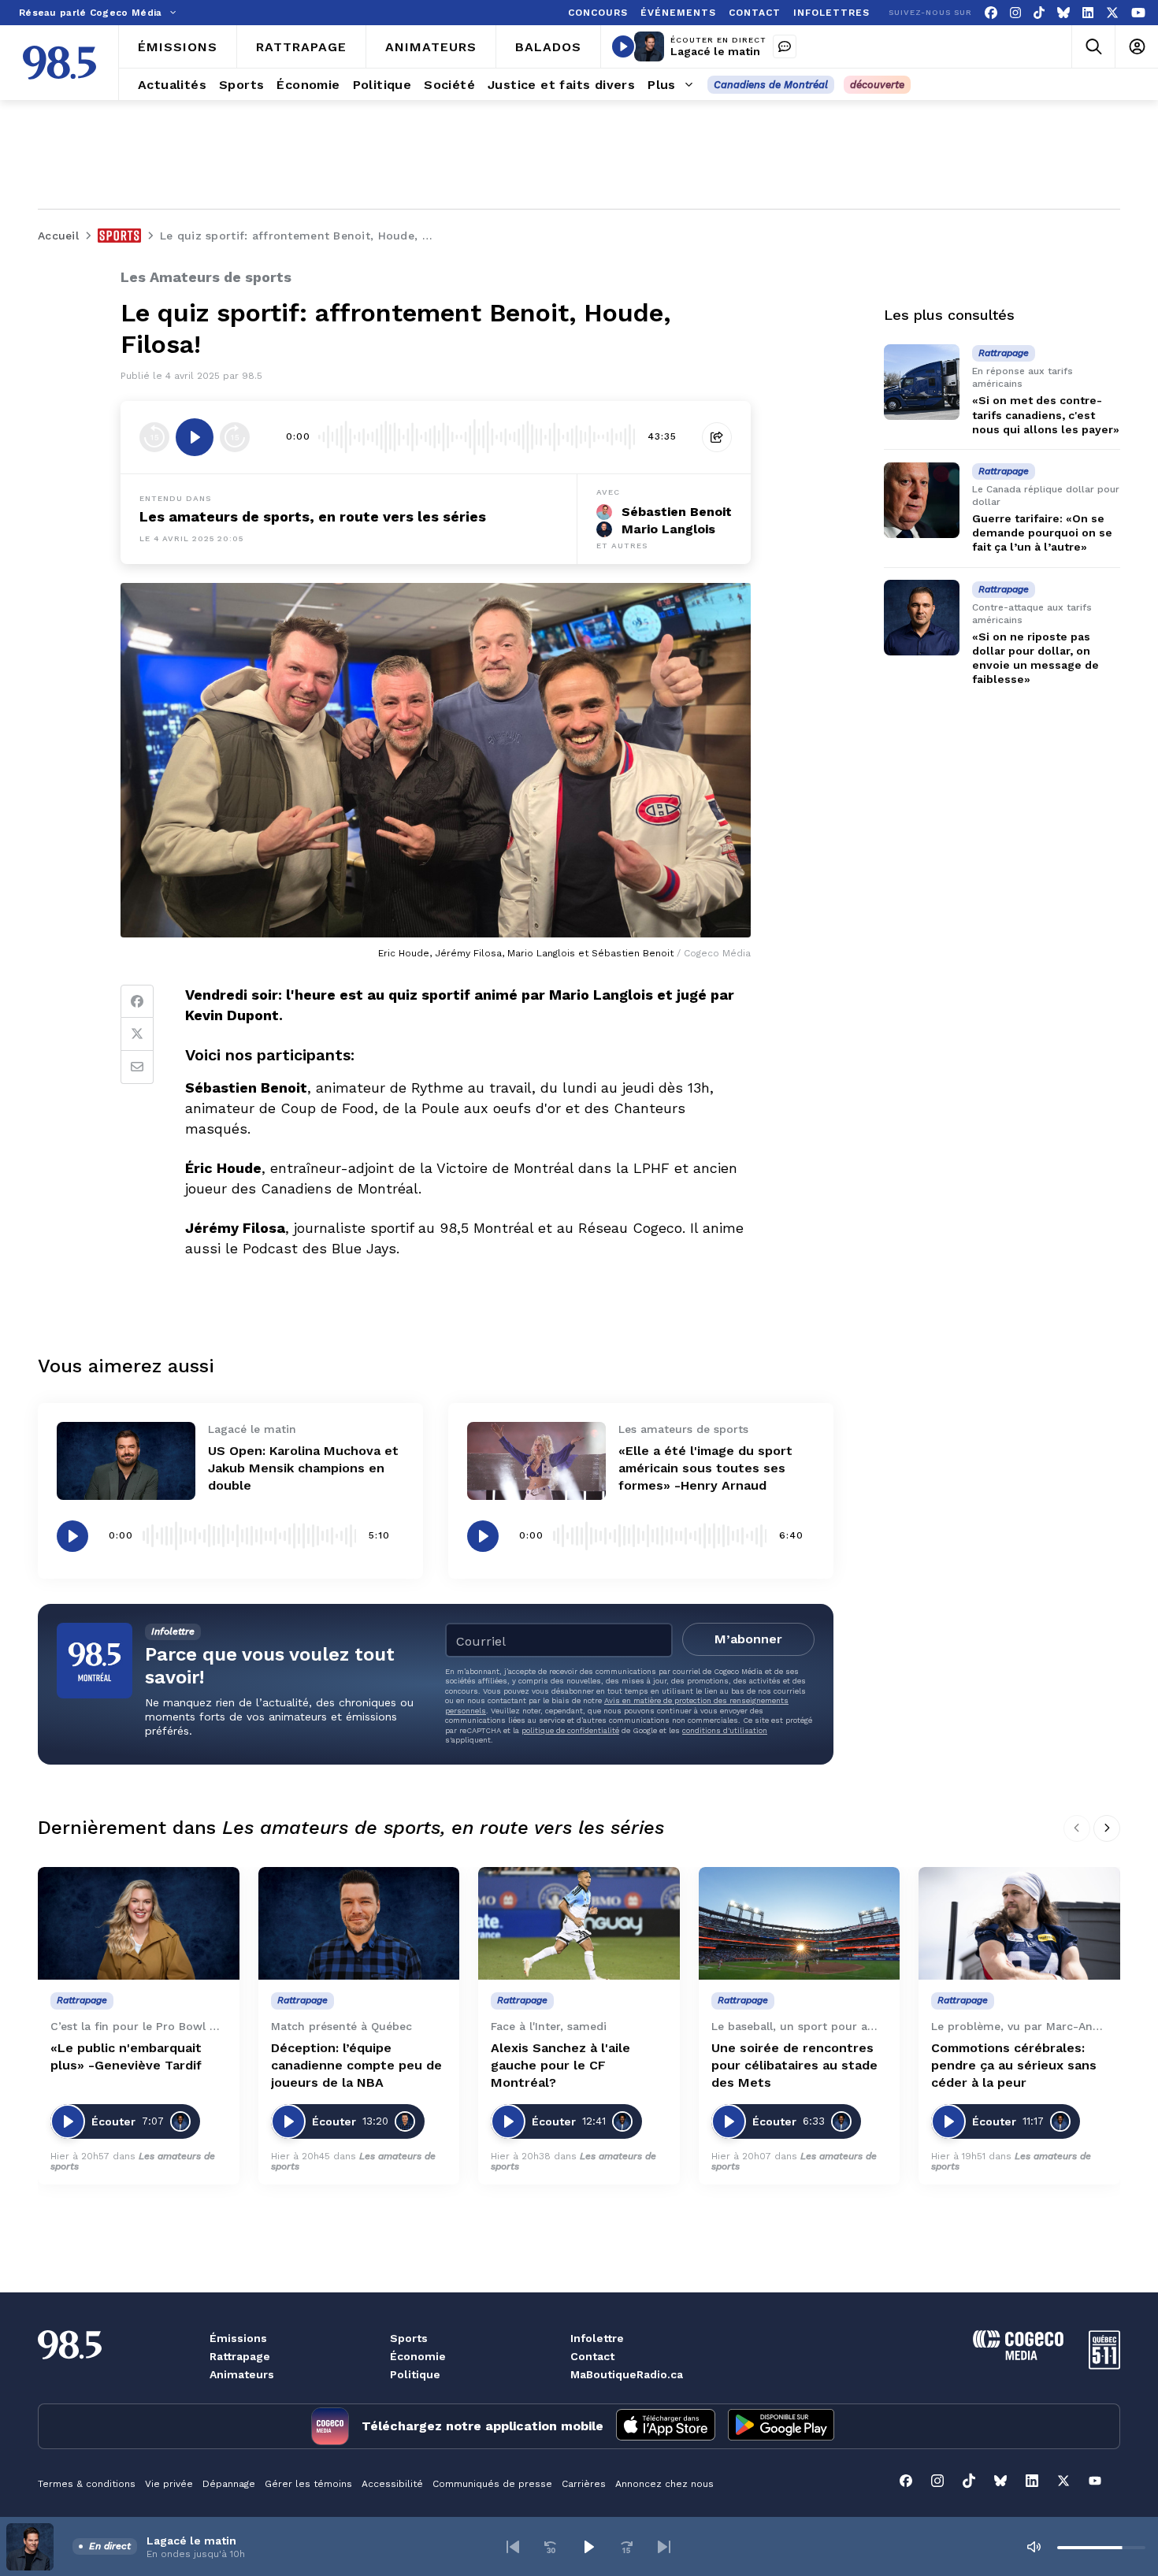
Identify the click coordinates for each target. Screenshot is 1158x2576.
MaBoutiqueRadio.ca (627, 2374)
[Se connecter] (1136, 47)
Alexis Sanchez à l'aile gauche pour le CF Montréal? (560, 2065)
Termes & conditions (87, 2484)
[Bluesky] (1063, 13)
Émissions (238, 2338)
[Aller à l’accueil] (59, 63)
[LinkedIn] (1088, 13)
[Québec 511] (1104, 2365)
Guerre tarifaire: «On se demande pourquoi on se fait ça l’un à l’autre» (1042, 533)
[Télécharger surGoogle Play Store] (781, 2426)
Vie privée (169, 2484)
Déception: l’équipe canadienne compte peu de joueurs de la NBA (356, 2065)
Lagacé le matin (715, 51)
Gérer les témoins (308, 2484)
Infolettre (597, 2338)
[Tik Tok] (1039, 13)
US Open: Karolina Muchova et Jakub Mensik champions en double (303, 1468)
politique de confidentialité (570, 1730)
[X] (1112, 13)
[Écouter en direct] (623, 46)
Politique (415, 2374)
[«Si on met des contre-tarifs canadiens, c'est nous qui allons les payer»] (922, 382)
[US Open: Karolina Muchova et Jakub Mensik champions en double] (126, 1461)
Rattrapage (240, 2356)
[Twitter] (137, 1034)
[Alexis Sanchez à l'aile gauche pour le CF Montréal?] (579, 1924)
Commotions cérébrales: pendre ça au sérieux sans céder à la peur (1014, 2065)
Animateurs (242, 2374)
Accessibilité (392, 2484)
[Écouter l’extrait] (195, 437)
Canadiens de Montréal (771, 85)
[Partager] (717, 437)
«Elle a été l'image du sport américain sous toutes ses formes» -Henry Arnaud (705, 1468)
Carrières (584, 2484)
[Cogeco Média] (1018, 2356)
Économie (418, 2356)
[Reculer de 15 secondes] (154, 437)
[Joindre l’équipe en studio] (785, 46)
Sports (409, 2338)
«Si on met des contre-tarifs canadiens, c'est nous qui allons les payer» (1046, 414)
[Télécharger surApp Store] (666, 2426)
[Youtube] (1138, 13)
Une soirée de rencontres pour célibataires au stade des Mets (794, 2065)
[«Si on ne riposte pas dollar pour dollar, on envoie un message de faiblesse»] (922, 618)
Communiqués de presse (492, 2484)
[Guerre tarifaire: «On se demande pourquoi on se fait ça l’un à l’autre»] (922, 500)
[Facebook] (991, 13)
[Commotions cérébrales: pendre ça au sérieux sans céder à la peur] (1019, 1924)
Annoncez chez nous (664, 2484)
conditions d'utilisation (725, 1730)
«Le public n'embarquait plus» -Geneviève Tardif (126, 2056)
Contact (592, 2356)
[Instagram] (1015, 13)
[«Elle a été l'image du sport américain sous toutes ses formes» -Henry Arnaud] (536, 1461)
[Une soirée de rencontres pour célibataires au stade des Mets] (800, 1924)
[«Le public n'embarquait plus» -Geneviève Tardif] (139, 1924)
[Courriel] (137, 1067)
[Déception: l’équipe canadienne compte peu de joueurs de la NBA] (359, 1924)
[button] (513, 2547)
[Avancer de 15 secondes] (235, 437)
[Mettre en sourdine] (1034, 2547)
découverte (877, 85)
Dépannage (229, 2484)
